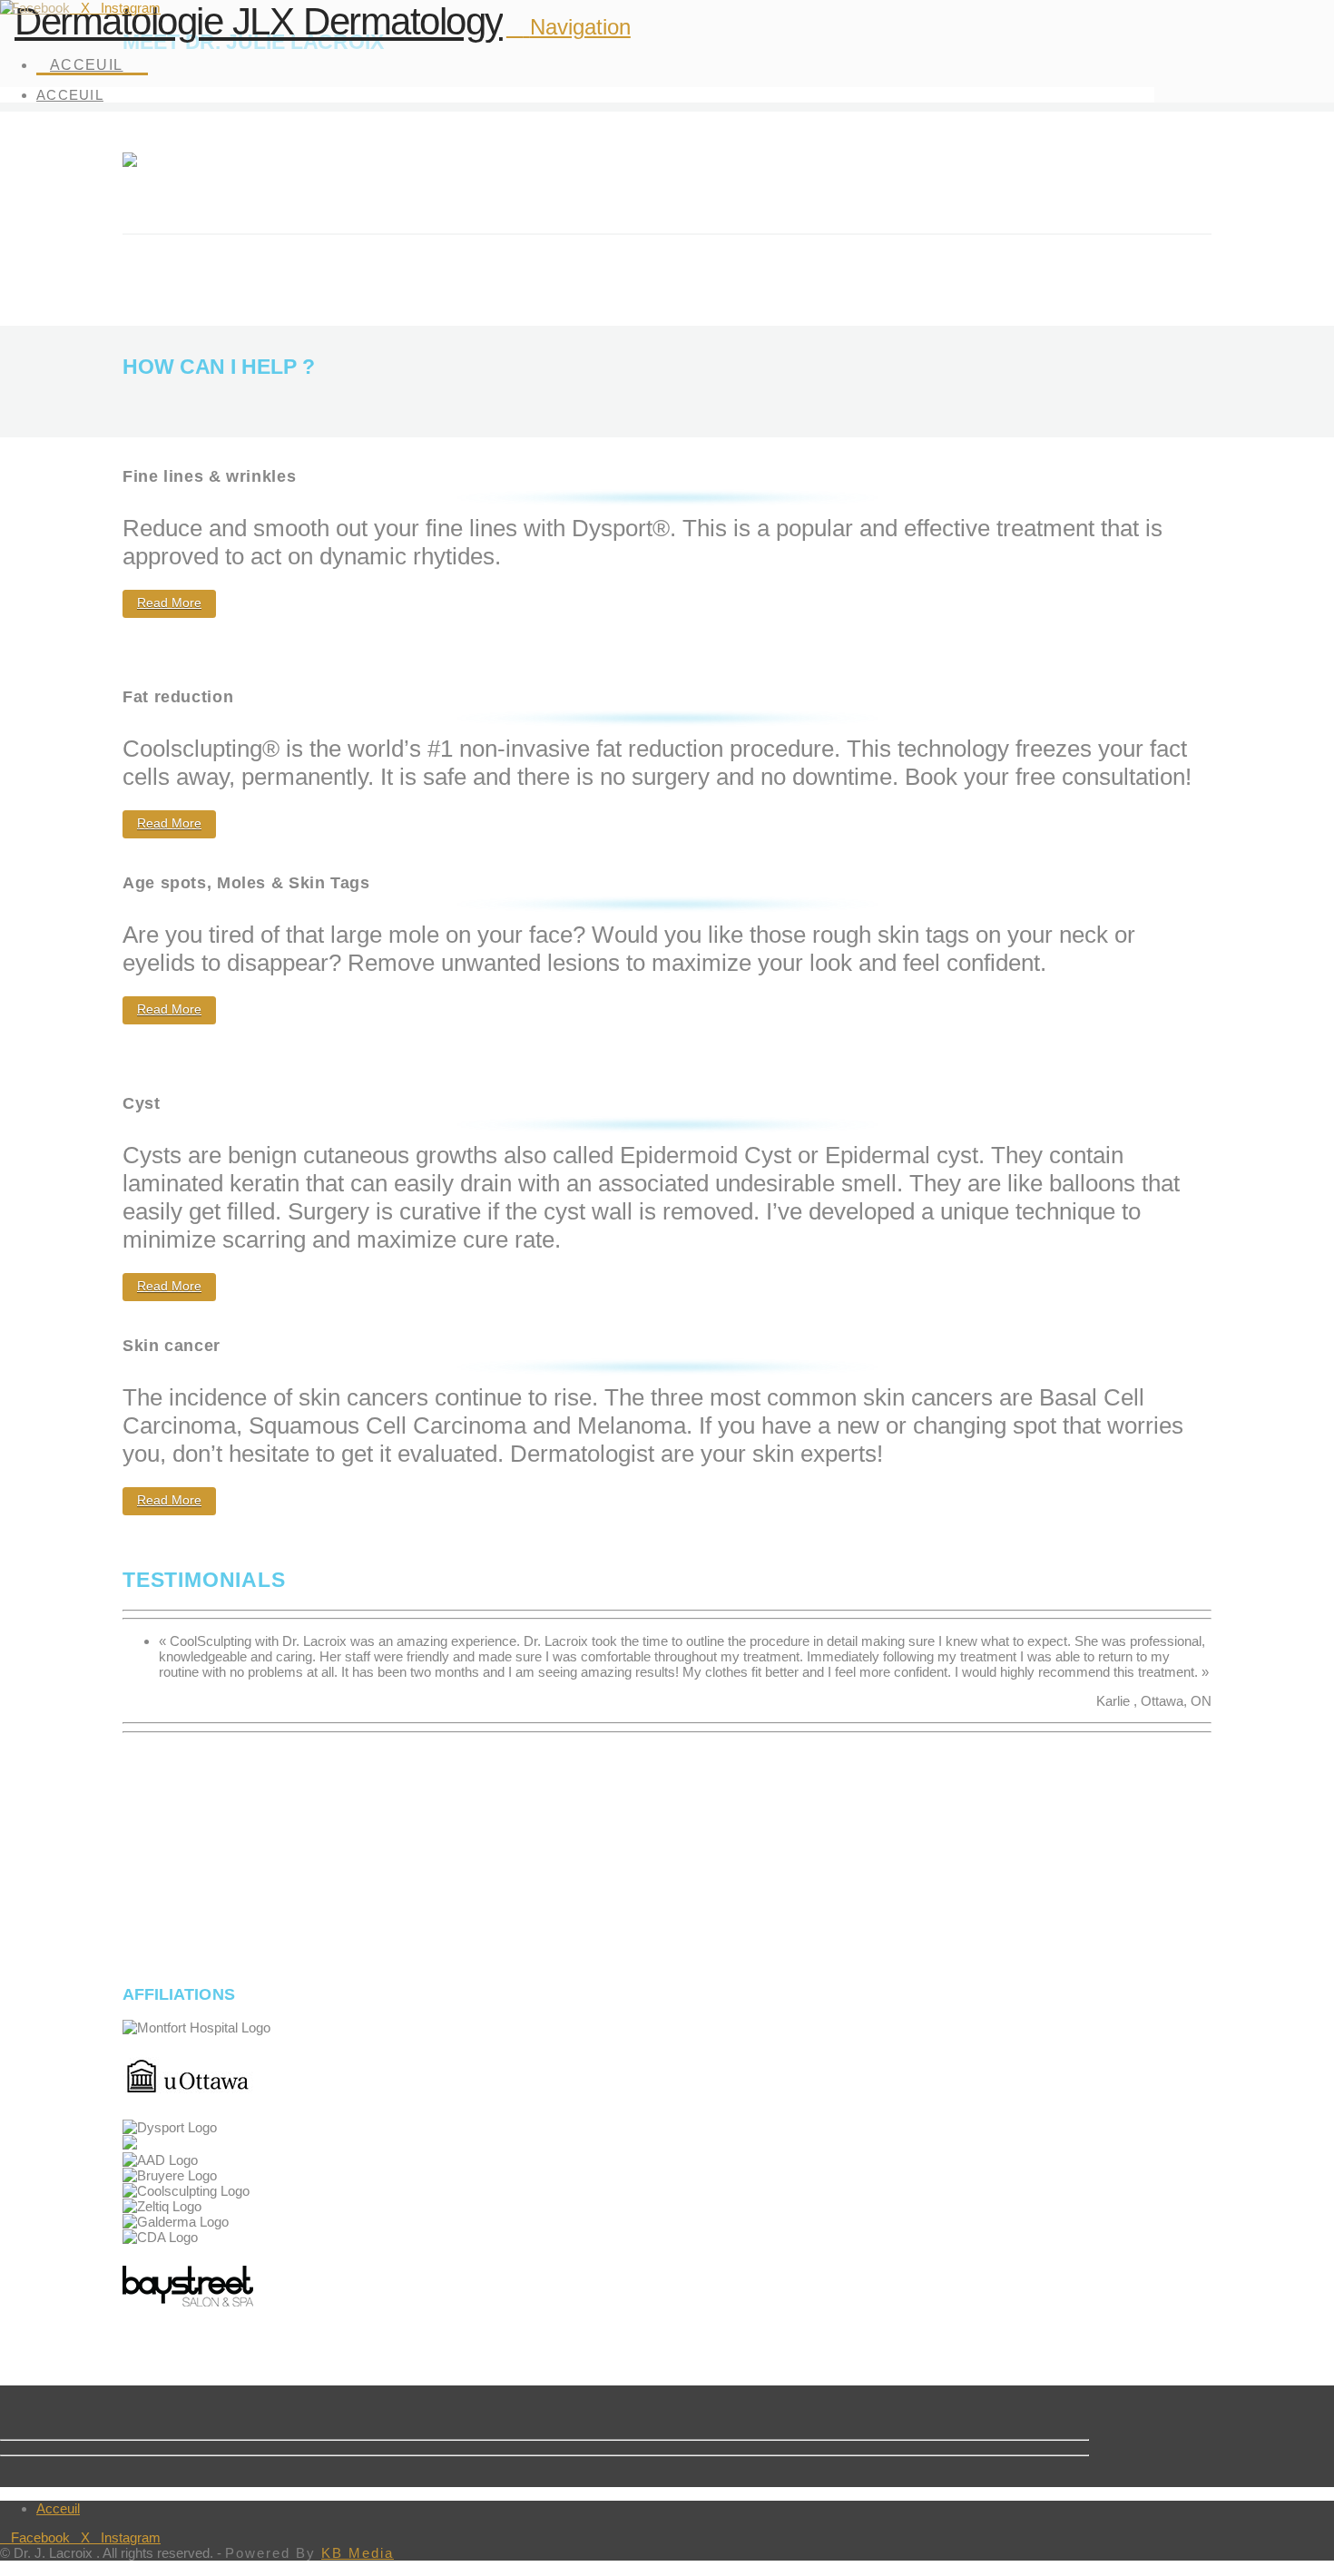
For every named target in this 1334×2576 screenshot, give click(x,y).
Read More (169, 602)
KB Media (358, 2553)
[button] (569, 27)
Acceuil (58, 2508)
